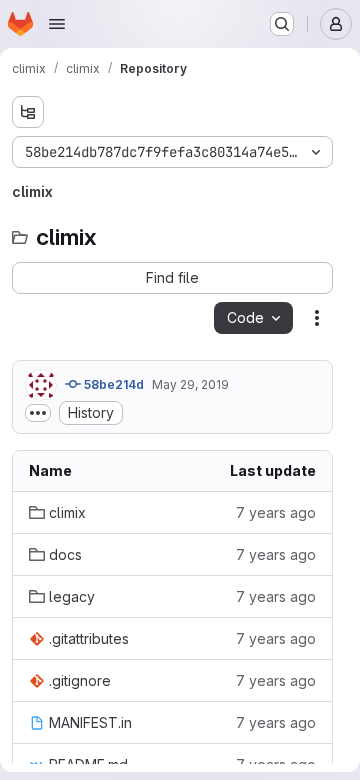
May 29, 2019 (190, 384)
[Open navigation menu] (57, 24)
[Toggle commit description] (38, 413)
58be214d (112, 384)
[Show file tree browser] (28, 112)
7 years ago (276, 512)
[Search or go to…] (282, 24)
